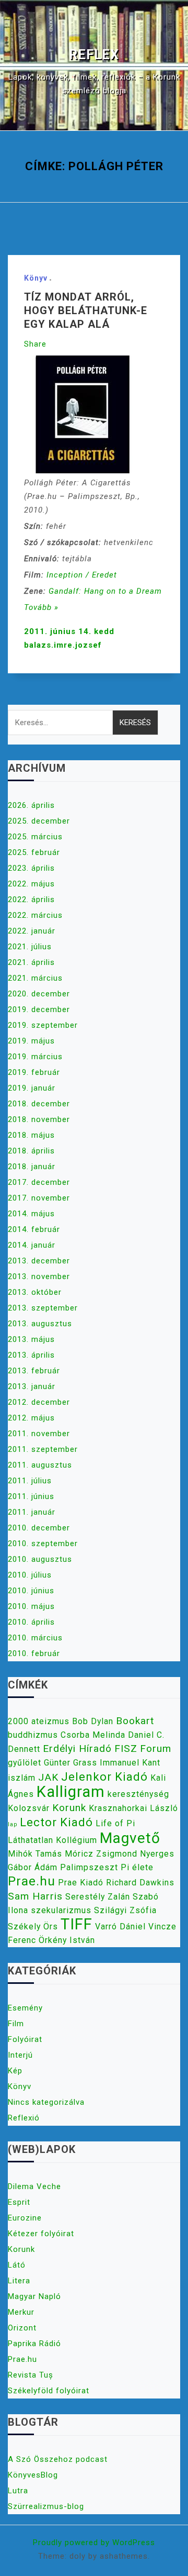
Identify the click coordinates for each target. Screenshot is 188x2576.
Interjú (20, 2055)
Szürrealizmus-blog (46, 2506)
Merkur (21, 2312)
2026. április (31, 805)
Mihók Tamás (35, 1854)
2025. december (39, 821)
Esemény (25, 2008)
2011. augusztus (40, 1465)
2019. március (35, 1057)
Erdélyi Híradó (77, 1748)
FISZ (126, 1748)
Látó (17, 2265)
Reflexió (24, 2118)
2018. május (31, 1135)
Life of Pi (115, 1823)
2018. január (32, 1167)
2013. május (31, 1339)
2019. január (32, 1088)
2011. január (32, 1512)
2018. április (31, 1151)
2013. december (39, 1261)
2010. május (31, 1606)
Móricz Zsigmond (101, 1854)
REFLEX (94, 55)
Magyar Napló (34, 2296)
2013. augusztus (40, 1324)
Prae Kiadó (81, 1883)
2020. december (39, 994)
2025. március (35, 837)
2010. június (31, 1591)
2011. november (39, 1434)
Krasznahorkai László (133, 1808)
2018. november (39, 1119)
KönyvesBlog (33, 2475)
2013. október (35, 1292)
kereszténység (138, 1794)
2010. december (39, 1528)
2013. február (34, 1371)
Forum (156, 1748)
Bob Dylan (93, 1721)
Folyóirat (25, 2039)
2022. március (35, 915)
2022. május (31, 884)
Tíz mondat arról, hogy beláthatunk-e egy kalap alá (86, 310)
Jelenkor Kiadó (104, 1776)
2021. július (30, 947)
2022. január (32, 931)
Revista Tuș (31, 2375)
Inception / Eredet (82, 575)
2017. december (39, 1182)
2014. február (34, 1229)
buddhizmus (33, 1735)
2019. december (39, 1009)
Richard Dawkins (140, 1883)
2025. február (34, 852)
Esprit (19, 2202)
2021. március (35, 978)
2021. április (31, 962)
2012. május (31, 1418)
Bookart (135, 1721)
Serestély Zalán (98, 1897)
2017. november (39, 1198)
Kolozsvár (29, 1808)
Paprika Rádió (34, 2344)
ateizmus (50, 1721)
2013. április (31, 1355)
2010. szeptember (43, 1544)
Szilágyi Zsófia (125, 1910)
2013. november (39, 1276)
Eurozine (25, 2218)
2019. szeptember (43, 1025)
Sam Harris (35, 1896)
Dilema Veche (34, 2186)
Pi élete (137, 1867)
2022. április (31, 900)
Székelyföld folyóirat (49, 2391)
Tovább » (41, 607)
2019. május (31, 1041)
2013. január (32, 1386)
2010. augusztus (40, 1559)
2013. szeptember (43, 1308)
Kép (15, 2071)
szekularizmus (61, 1910)
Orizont (22, 2328)
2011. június (31, 1496)
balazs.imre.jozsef (63, 645)
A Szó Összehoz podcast (58, 2459)
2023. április (31, 868)
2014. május (31, 1214)
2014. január (32, 1245)
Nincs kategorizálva (46, 2102)
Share (35, 344)
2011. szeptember (43, 1449)
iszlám (22, 1778)
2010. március (35, 1638)
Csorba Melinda (93, 1735)
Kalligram (71, 1792)
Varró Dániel (120, 1927)
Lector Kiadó (56, 1822)
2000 (18, 1721)
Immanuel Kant (130, 1763)
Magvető (130, 1838)
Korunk (69, 1808)
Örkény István (67, 1940)
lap (13, 1824)
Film (16, 2024)
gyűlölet (25, 1763)
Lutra (18, 2491)
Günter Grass (70, 1763)
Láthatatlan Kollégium (52, 1840)
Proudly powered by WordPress (94, 2542)
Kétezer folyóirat (41, 2234)
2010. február (34, 1653)
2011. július (30, 1481)
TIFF (77, 1924)
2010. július (30, 1575)
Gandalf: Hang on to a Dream (105, 591)
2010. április (31, 1622)
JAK (48, 1777)
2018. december (39, 1104)
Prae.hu (32, 1881)
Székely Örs (33, 1927)
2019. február (34, 1072)
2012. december (39, 1402)
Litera (19, 2281)
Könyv (36, 278)
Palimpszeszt (89, 1867)
